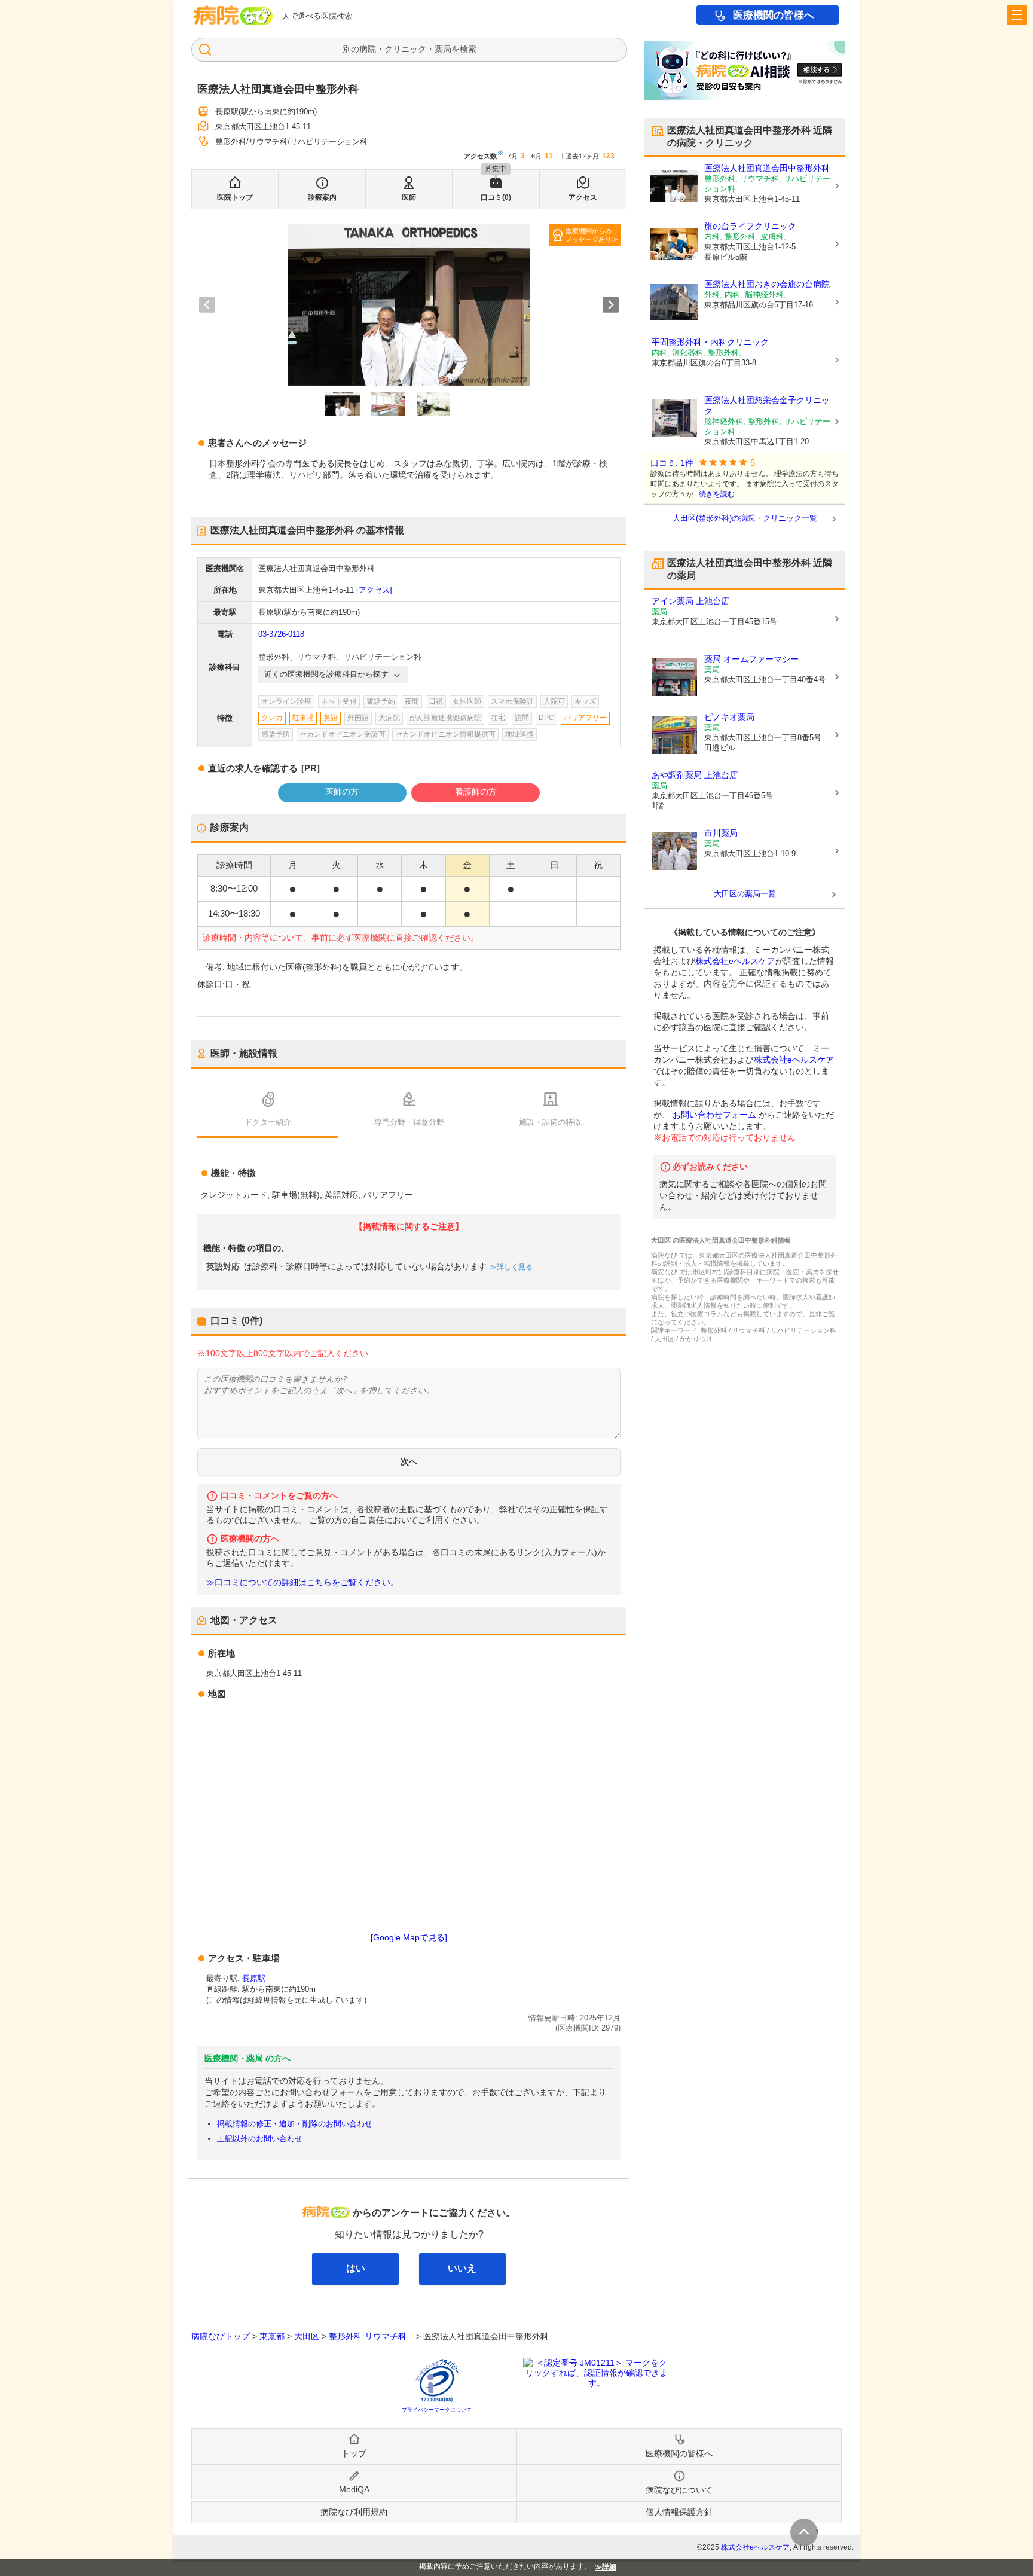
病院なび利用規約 (354, 2512)
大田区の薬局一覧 (745, 894)
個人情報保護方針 (679, 2512)
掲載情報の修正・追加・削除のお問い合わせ (295, 2124)
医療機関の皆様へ (774, 15)
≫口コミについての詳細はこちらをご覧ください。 (302, 1582)
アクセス (583, 197)
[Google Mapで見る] (409, 1937)
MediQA (354, 2489)
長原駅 (254, 1978)
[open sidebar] (1017, 15)
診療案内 (322, 197)
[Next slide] (611, 305)
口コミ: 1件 (672, 463)
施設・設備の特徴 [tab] (550, 1122)
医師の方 (342, 792)
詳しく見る (515, 1267)
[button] (343, 404)
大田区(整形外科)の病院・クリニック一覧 (745, 518)
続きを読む (717, 494)
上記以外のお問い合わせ (260, 2139)
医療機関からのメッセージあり (589, 235)
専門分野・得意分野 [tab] (409, 1122)
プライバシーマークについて (437, 2410)
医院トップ (235, 197)
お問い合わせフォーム (714, 1115)
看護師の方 (476, 792)
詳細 (609, 2567)
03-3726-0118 (281, 634)
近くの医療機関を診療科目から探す (326, 674)
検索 (468, 49)
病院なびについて (679, 2490)
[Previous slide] (207, 305)
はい (356, 2268)
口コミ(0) (496, 197)
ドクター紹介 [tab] (268, 1122)
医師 (409, 197)
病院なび (233, 15)
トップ (354, 2453)
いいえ (462, 2268)
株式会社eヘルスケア (735, 961)
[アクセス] (374, 590)
